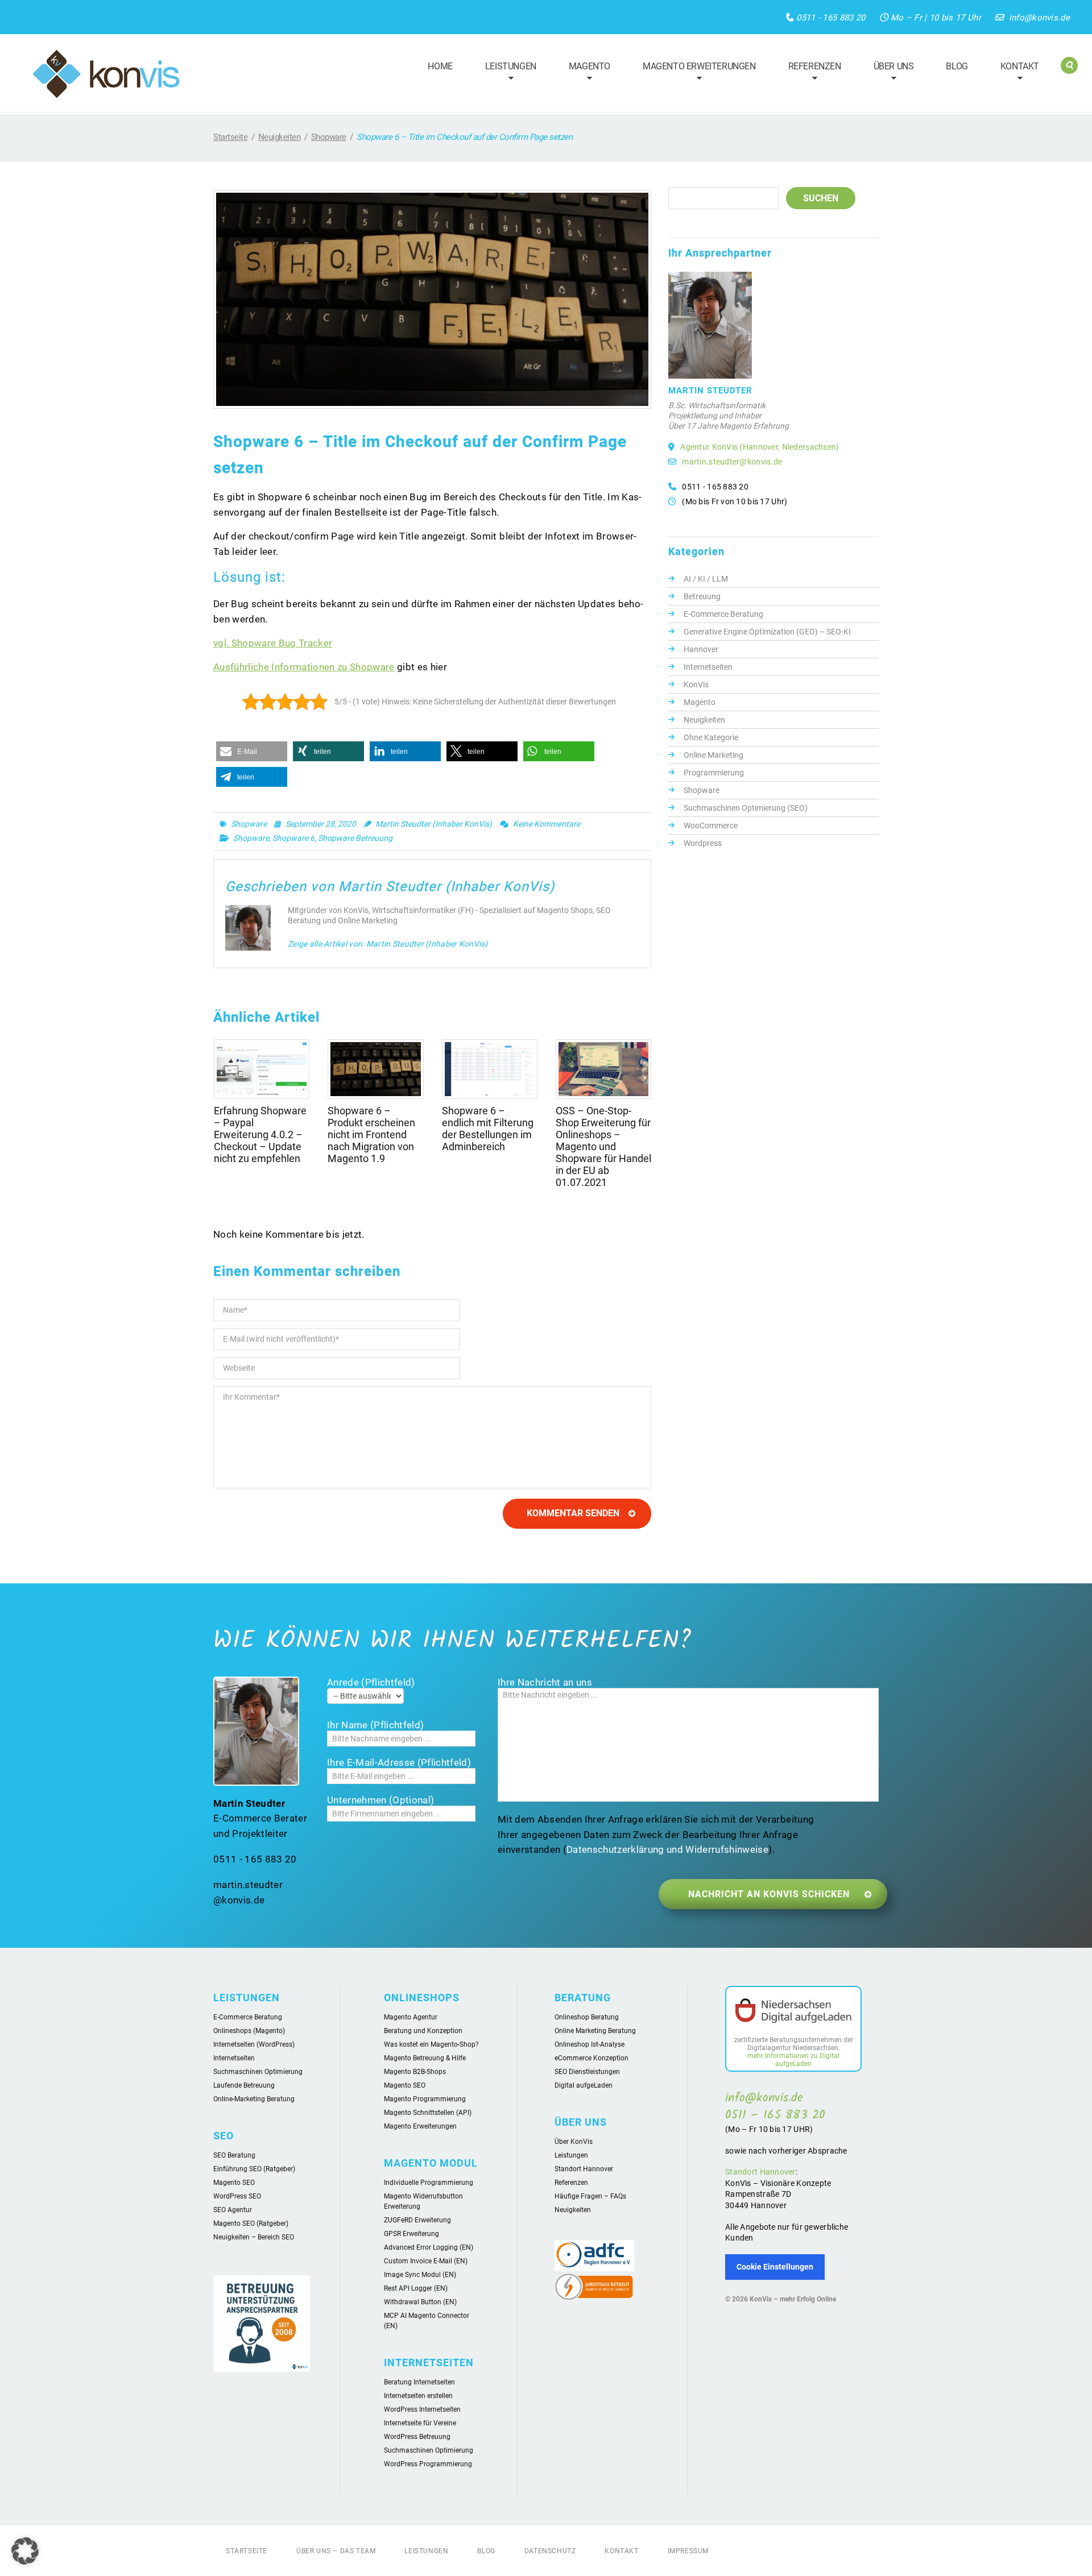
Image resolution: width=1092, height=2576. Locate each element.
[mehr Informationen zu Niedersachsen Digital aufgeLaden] (793, 2013)
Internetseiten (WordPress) (254, 2044)
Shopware (329, 137)
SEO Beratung (234, 2155)
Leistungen (506, 73)
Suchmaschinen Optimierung (258, 2072)
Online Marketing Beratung (595, 2031)
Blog (957, 66)
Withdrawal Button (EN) (420, 2302)
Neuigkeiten (280, 137)
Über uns (889, 73)
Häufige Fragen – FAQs (590, 2196)
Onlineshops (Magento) (249, 2031)
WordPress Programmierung (428, 2464)
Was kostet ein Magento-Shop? (431, 2044)
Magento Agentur (411, 2017)
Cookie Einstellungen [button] (775, 2267)
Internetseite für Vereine (420, 2423)
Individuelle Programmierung (429, 2183)
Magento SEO (234, 2183)
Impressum (688, 2551)
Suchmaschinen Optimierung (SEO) (746, 808)
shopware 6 (293, 838)
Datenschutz (550, 2551)
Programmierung (714, 773)
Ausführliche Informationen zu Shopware (304, 667)
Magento (584, 73)
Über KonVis (574, 2142)
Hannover (701, 649)
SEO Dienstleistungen (587, 2072)
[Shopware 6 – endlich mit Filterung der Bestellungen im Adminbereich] (490, 1069)
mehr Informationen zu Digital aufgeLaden (793, 2060)
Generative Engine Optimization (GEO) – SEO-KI (767, 632)
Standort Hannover (584, 2169)
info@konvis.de (1039, 18)
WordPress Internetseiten (422, 2409)
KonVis (696, 685)
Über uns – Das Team (336, 2551)
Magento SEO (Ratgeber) (251, 2224)
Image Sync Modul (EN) (420, 2275)
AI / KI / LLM (706, 579)
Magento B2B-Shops (415, 2072)
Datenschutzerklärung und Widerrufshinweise (667, 1849)
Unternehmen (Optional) (380, 1800)
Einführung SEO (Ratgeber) (254, 2169)
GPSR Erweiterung (411, 2234)
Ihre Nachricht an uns (545, 1682)
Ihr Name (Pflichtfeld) (375, 1725)
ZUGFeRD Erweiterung (417, 2220)
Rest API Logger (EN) (416, 2288)
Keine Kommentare (547, 824)
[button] (252, 751)
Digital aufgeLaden (584, 2085)
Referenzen (810, 73)
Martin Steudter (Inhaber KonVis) (434, 824)
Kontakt (1015, 73)
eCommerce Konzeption (591, 2058)
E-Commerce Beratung (723, 614)
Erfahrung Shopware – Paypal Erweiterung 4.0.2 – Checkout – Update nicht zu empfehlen (260, 1134)
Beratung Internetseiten (419, 2382)
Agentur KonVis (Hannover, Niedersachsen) (760, 447)
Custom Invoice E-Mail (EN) (426, 2261)
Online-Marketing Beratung (254, 2099)
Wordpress (703, 843)
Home (440, 66)
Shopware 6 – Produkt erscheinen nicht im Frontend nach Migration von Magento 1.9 (371, 1134)
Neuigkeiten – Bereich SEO (254, 2237)
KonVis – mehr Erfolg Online (793, 2299)
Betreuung (702, 596)
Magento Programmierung (425, 2099)
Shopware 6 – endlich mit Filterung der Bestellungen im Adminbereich (488, 1129)
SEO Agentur (233, 2210)
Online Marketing (713, 755)
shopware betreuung (355, 838)
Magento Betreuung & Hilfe (425, 2058)
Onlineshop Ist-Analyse (590, 2044)
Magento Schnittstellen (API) (428, 2113)
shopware (251, 838)
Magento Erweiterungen (694, 73)
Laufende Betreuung (244, 2085)
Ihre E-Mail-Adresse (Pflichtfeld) (399, 1762)
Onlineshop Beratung (587, 2017)
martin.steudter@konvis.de (732, 462)
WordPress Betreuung (417, 2437)
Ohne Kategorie (711, 737)
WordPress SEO (237, 2196)
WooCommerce (711, 826)
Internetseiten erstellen (418, 2396)
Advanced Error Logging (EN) (429, 2247)
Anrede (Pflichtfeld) (371, 1682)
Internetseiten (708, 667)
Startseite (230, 137)
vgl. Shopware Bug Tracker (273, 643)
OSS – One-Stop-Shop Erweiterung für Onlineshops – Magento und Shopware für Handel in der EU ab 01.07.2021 (603, 1146)
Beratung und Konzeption (423, 2031)
